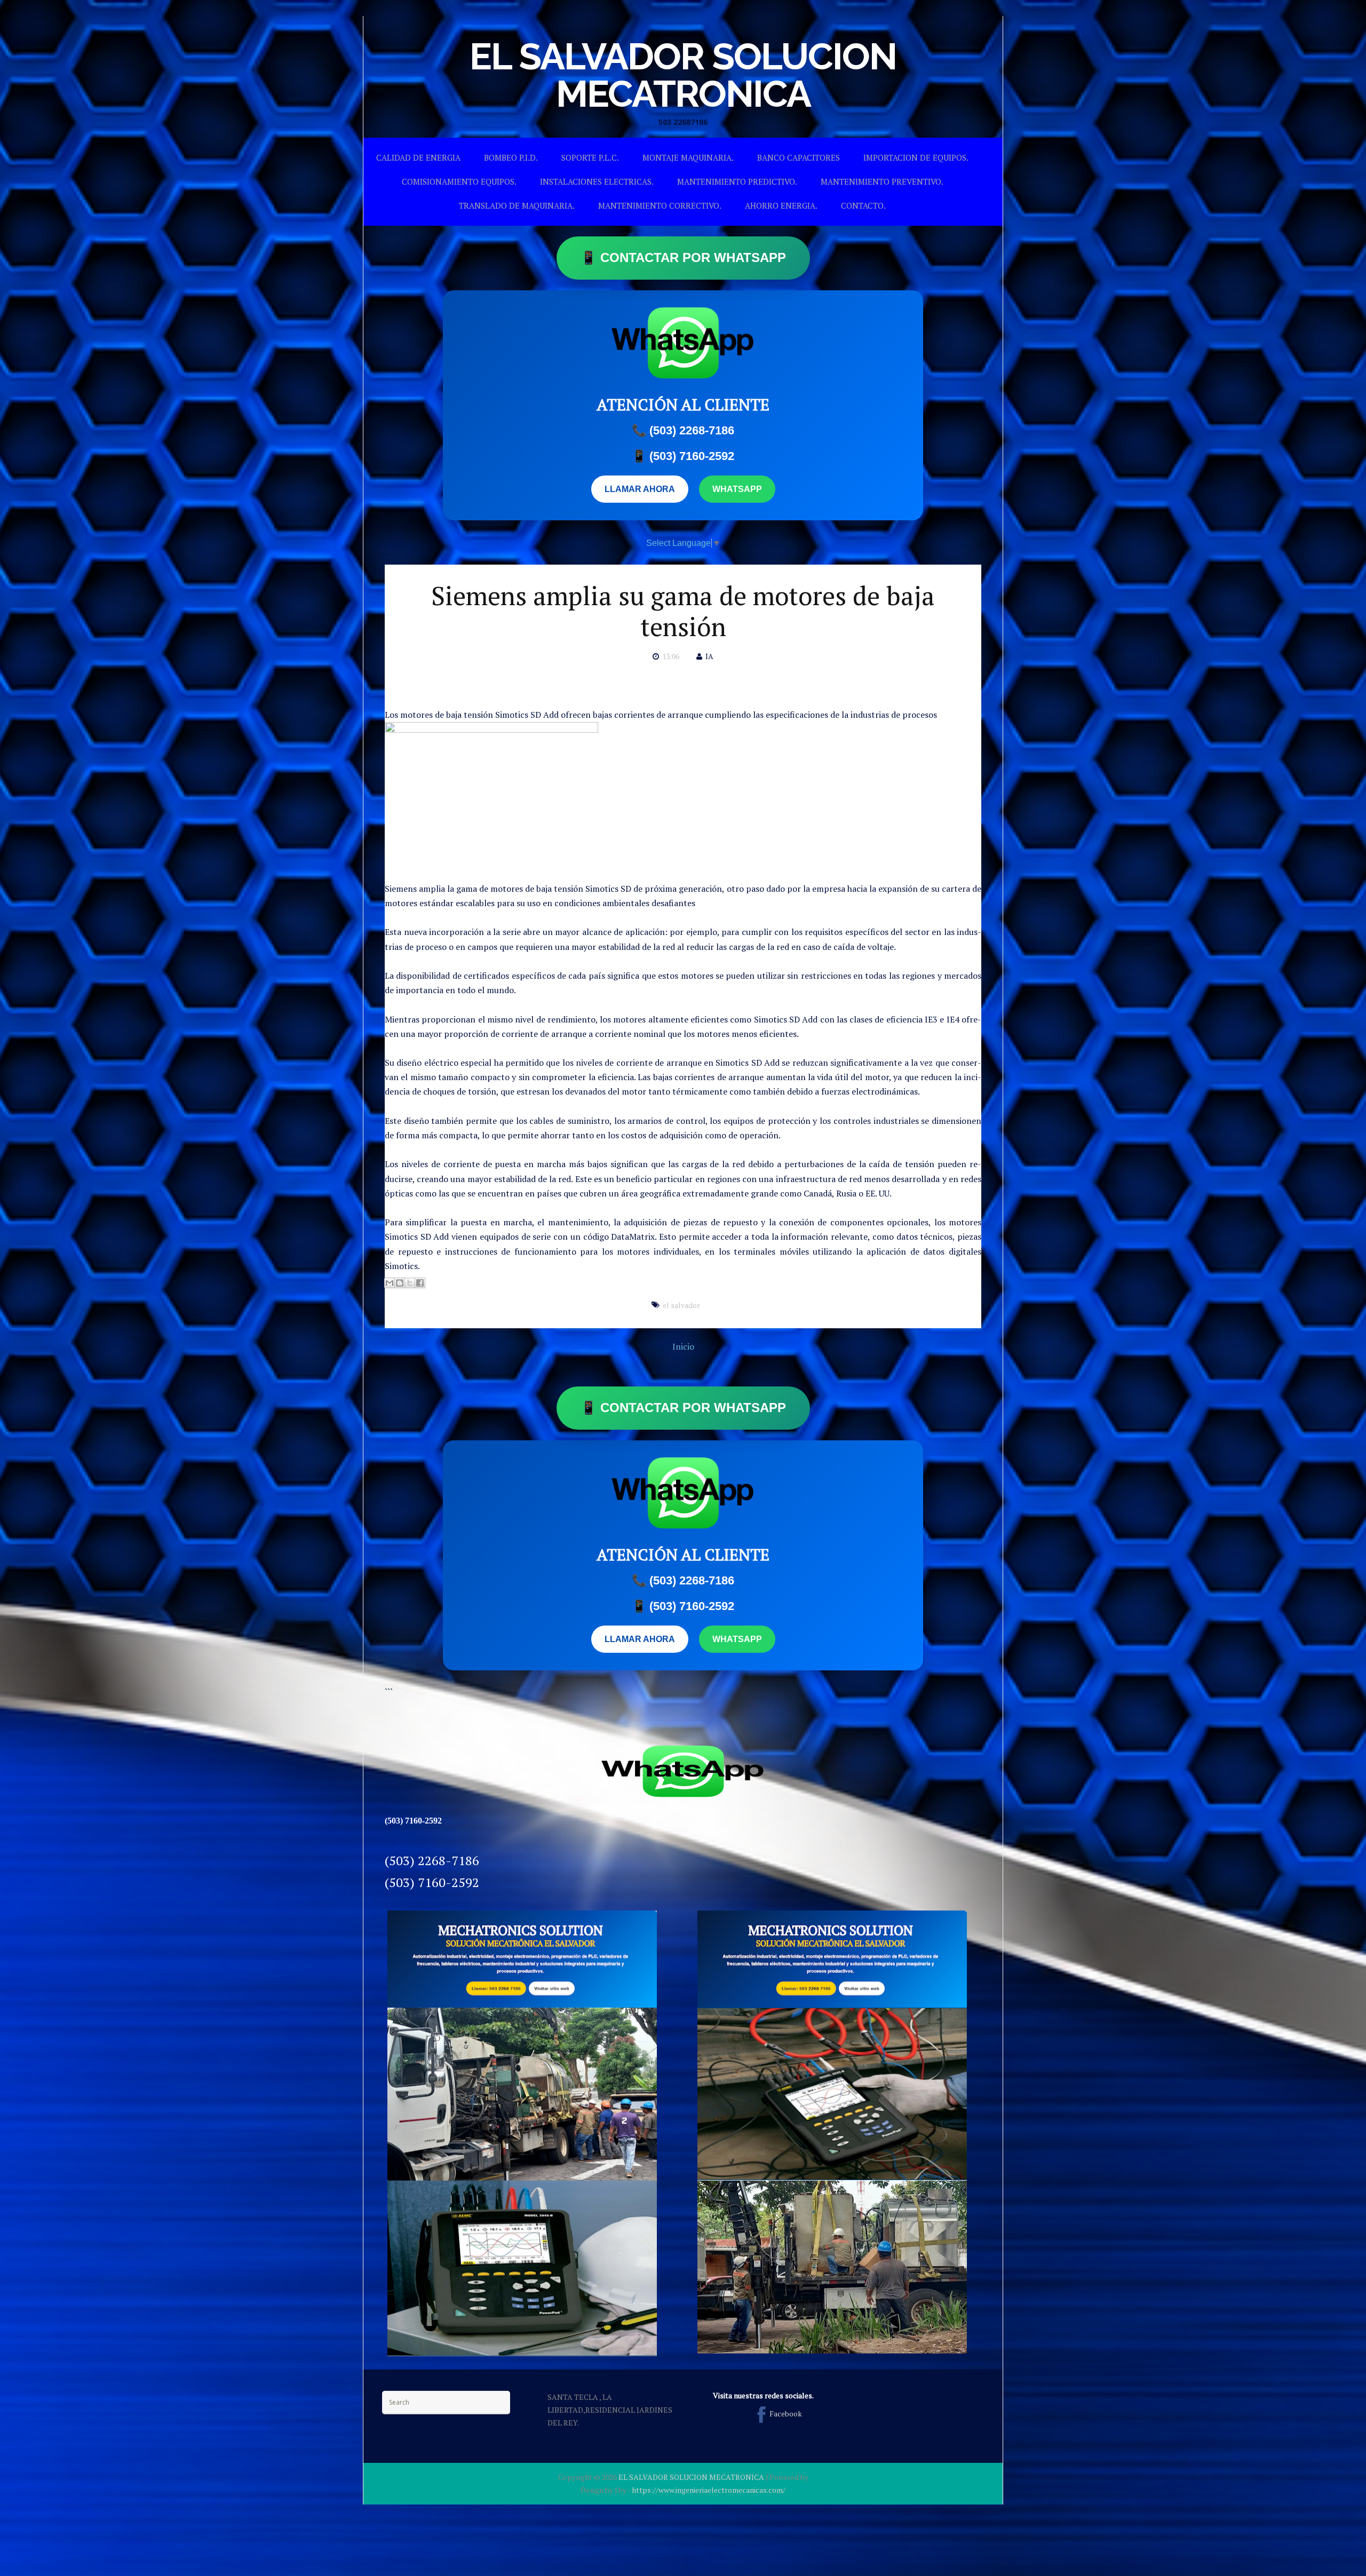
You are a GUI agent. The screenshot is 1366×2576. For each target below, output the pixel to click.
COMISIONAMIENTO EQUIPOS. (459, 181)
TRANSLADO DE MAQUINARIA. (517, 205)
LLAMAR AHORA (640, 489)
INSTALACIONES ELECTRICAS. (597, 181)
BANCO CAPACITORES (799, 157)
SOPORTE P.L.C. (590, 157)
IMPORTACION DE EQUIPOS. (916, 157)
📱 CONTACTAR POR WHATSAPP (683, 257)
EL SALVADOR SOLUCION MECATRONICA (683, 75)
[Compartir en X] (410, 1283)
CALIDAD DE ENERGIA (418, 157)
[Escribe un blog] (400, 1283)
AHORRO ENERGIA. (781, 205)
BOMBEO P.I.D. (511, 157)
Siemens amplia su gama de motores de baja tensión (683, 611)
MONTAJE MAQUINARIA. (688, 157)
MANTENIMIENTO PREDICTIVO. (737, 181)
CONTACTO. (863, 205)
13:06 (671, 656)
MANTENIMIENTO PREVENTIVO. (882, 181)
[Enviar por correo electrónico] (390, 1283)
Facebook (786, 2413)
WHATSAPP (737, 489)
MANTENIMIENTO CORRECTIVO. (660, 205)
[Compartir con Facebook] (420, 1283)
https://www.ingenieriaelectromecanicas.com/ (709, 2490)
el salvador (681, 1305)
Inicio (683, 1346)
